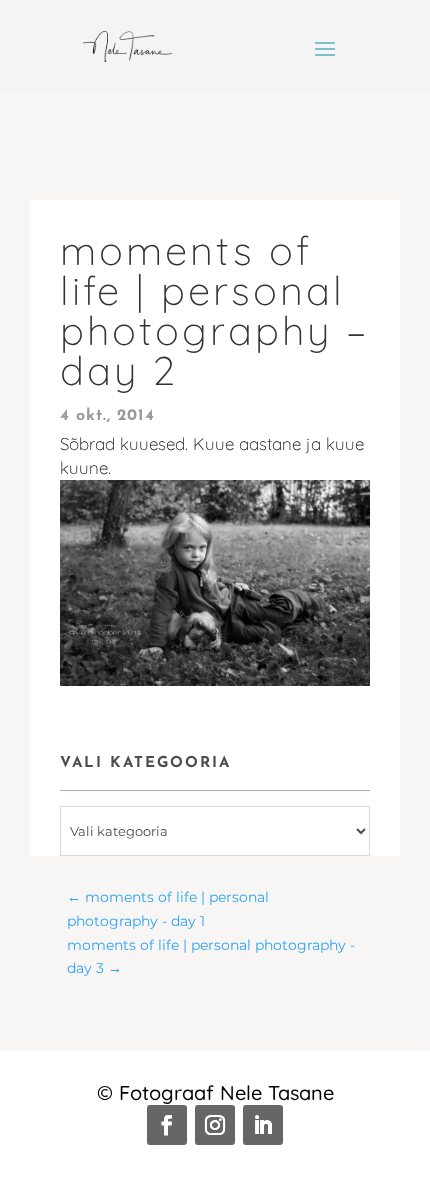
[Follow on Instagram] (215, 1125)
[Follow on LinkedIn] (263, 1125)
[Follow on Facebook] (167, 1125)
